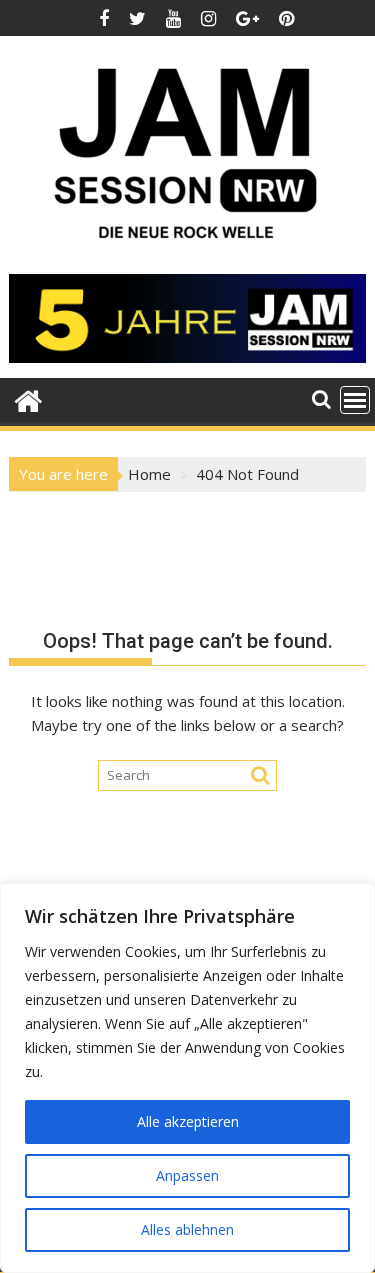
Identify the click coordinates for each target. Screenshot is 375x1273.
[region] (187, 1078)
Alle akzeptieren (188, 1121)
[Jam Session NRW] (28, 398)
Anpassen (187, 1175)
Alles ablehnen (187, 1229)
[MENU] (355, 400)
